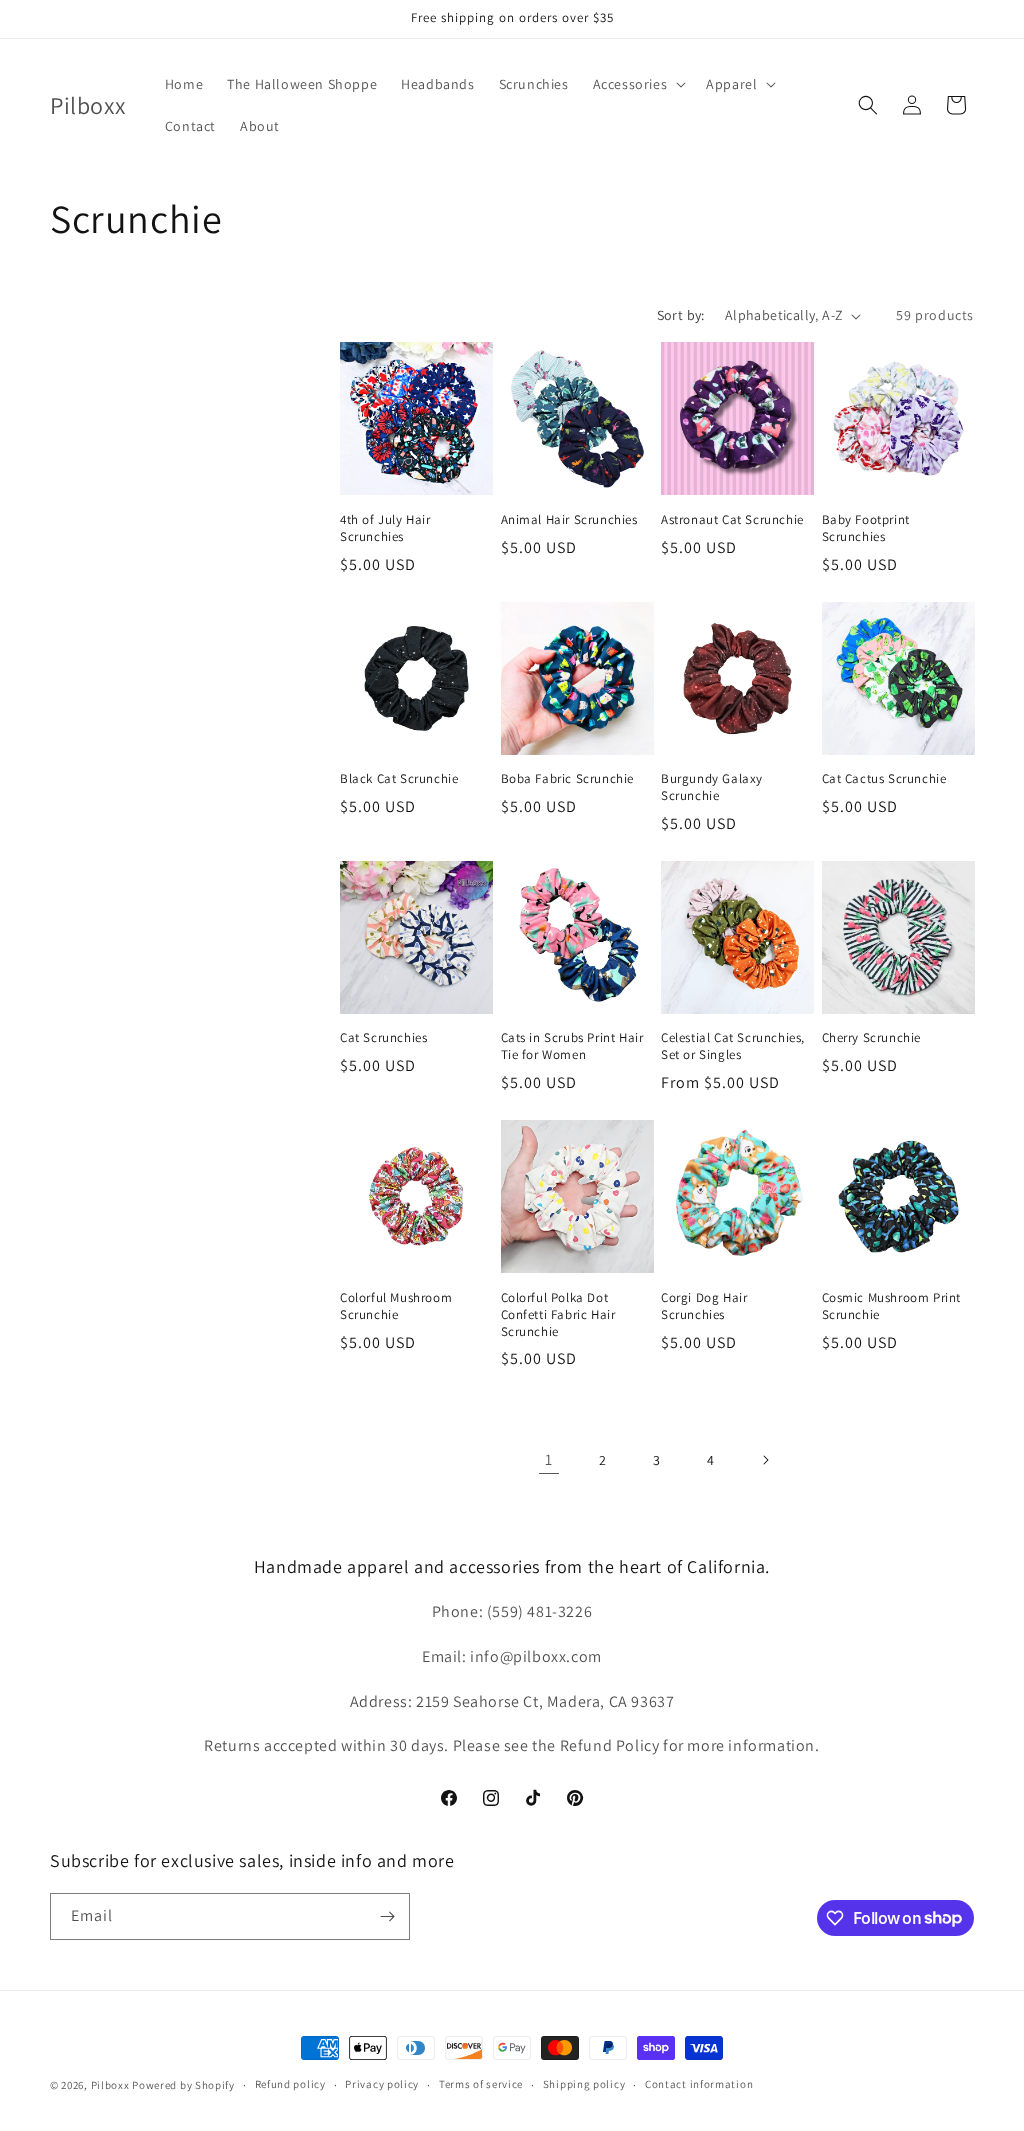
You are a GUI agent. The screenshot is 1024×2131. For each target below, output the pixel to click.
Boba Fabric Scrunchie (568, 779)
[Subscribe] (387, 1916)
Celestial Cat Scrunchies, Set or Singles (733, 1046)
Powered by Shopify (183, 2085)
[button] (638, 84)
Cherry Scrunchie (872, 1038)
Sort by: (681, 315)
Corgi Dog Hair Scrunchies (704, 1306)
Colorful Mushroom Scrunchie (396, 1306)
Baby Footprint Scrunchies (866, 528)
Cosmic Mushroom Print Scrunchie (892, 1306)
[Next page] (765, 1460)
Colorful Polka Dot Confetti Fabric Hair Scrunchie (558, 1315)
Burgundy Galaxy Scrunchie (712, 787)
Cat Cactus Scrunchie (884, 779)
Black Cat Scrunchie (399, 779)
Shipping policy (584, 2084)
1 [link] (549, 1459)
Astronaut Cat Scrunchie (732, 520)
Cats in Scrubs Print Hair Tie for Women (572, 1046)
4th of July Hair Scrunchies (385, 528)
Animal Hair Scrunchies (569, 520)
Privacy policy (382, 2084)
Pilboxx (110, 2085)
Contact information (699, 2084)
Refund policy (290, 2084)
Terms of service (481, 2084)
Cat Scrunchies (383, 1038)
